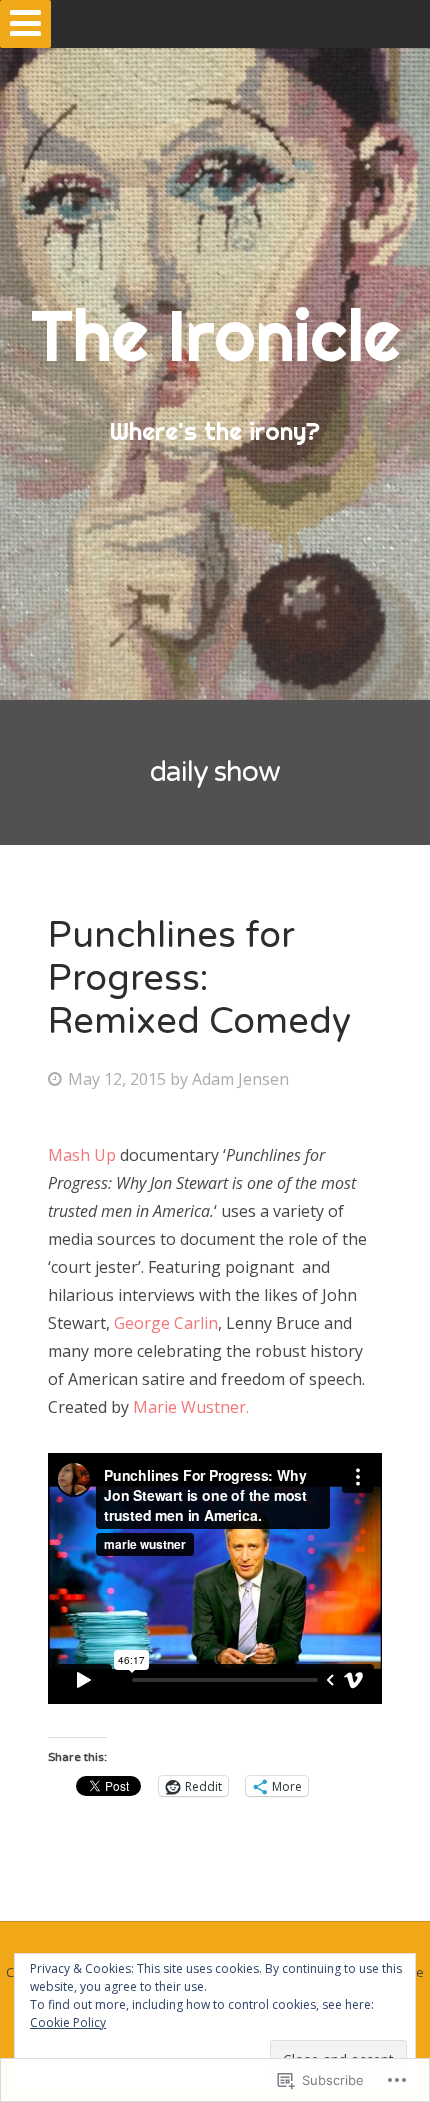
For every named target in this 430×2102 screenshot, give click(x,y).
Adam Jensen (240, 1079)
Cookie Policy (68, 2022)
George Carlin (166, 1323)
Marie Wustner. (191, 1407)
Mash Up (84, 1155)
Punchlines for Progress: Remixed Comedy (199, 978)
